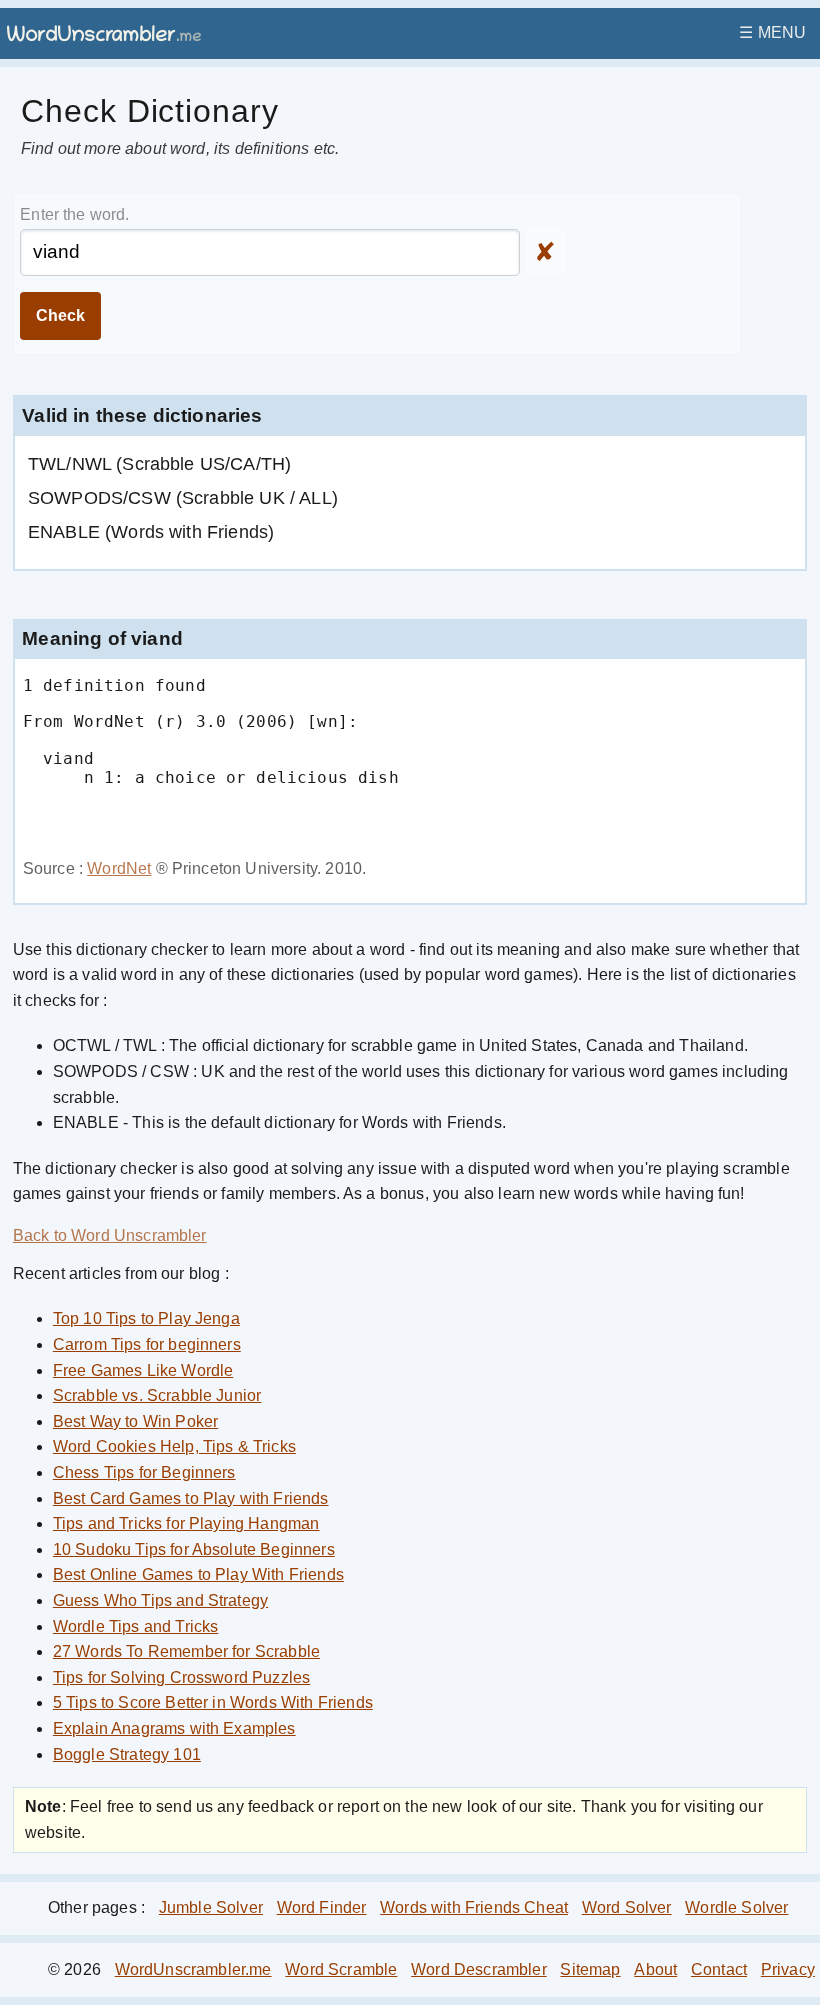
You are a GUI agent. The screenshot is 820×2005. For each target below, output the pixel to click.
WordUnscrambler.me (193, 1969)
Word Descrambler (479, 1969)
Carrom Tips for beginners (147, 1344)
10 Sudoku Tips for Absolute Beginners (194, 1549)
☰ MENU (772, 32)
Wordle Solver (736, 1907)
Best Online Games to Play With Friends (198, 1574)
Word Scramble (341, 1969)
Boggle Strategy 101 (127, 1754)
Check (60, 315)
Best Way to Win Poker (135, 1421)
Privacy (788, 1969)
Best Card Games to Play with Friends (191, 1498)
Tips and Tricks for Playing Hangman (186, 1523)
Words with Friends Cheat (474, 1907)
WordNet (119, 868)
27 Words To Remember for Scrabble (186, 1651)
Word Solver (627, 1907)
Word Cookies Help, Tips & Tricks (174, 1446)
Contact (719, 1969)
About (655, 1969)
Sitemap (590, 1969)
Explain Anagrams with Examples (174, 1728)
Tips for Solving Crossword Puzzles (181, 1677)
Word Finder (322, 1907)
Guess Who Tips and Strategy (160, 1600)
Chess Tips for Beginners (144, 1472)
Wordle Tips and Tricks (136, 1626)
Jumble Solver (211, 1907)
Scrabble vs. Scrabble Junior (157, 1395)
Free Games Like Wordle (143, 1370)
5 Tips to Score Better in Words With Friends (213, 1702)
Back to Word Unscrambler (110, 1235)
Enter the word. (74, 214)
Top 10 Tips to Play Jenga (146, 1318)
